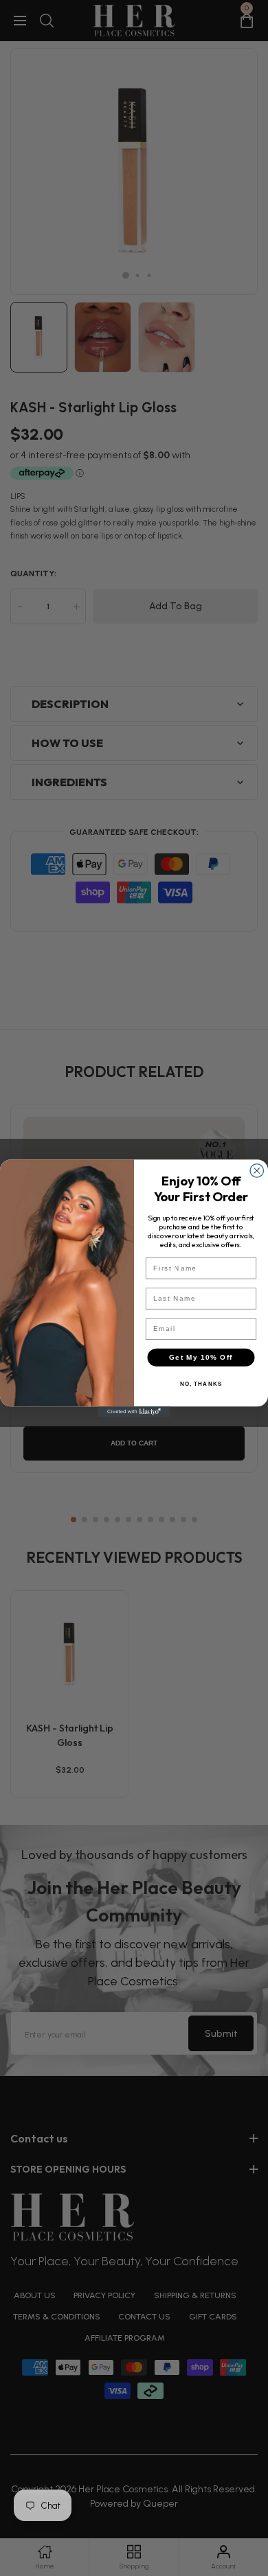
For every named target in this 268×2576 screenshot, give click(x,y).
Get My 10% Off (201, 1357)
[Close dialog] (257, 1170)
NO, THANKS (201, 1384)
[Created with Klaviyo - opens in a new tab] (134, 1412)
